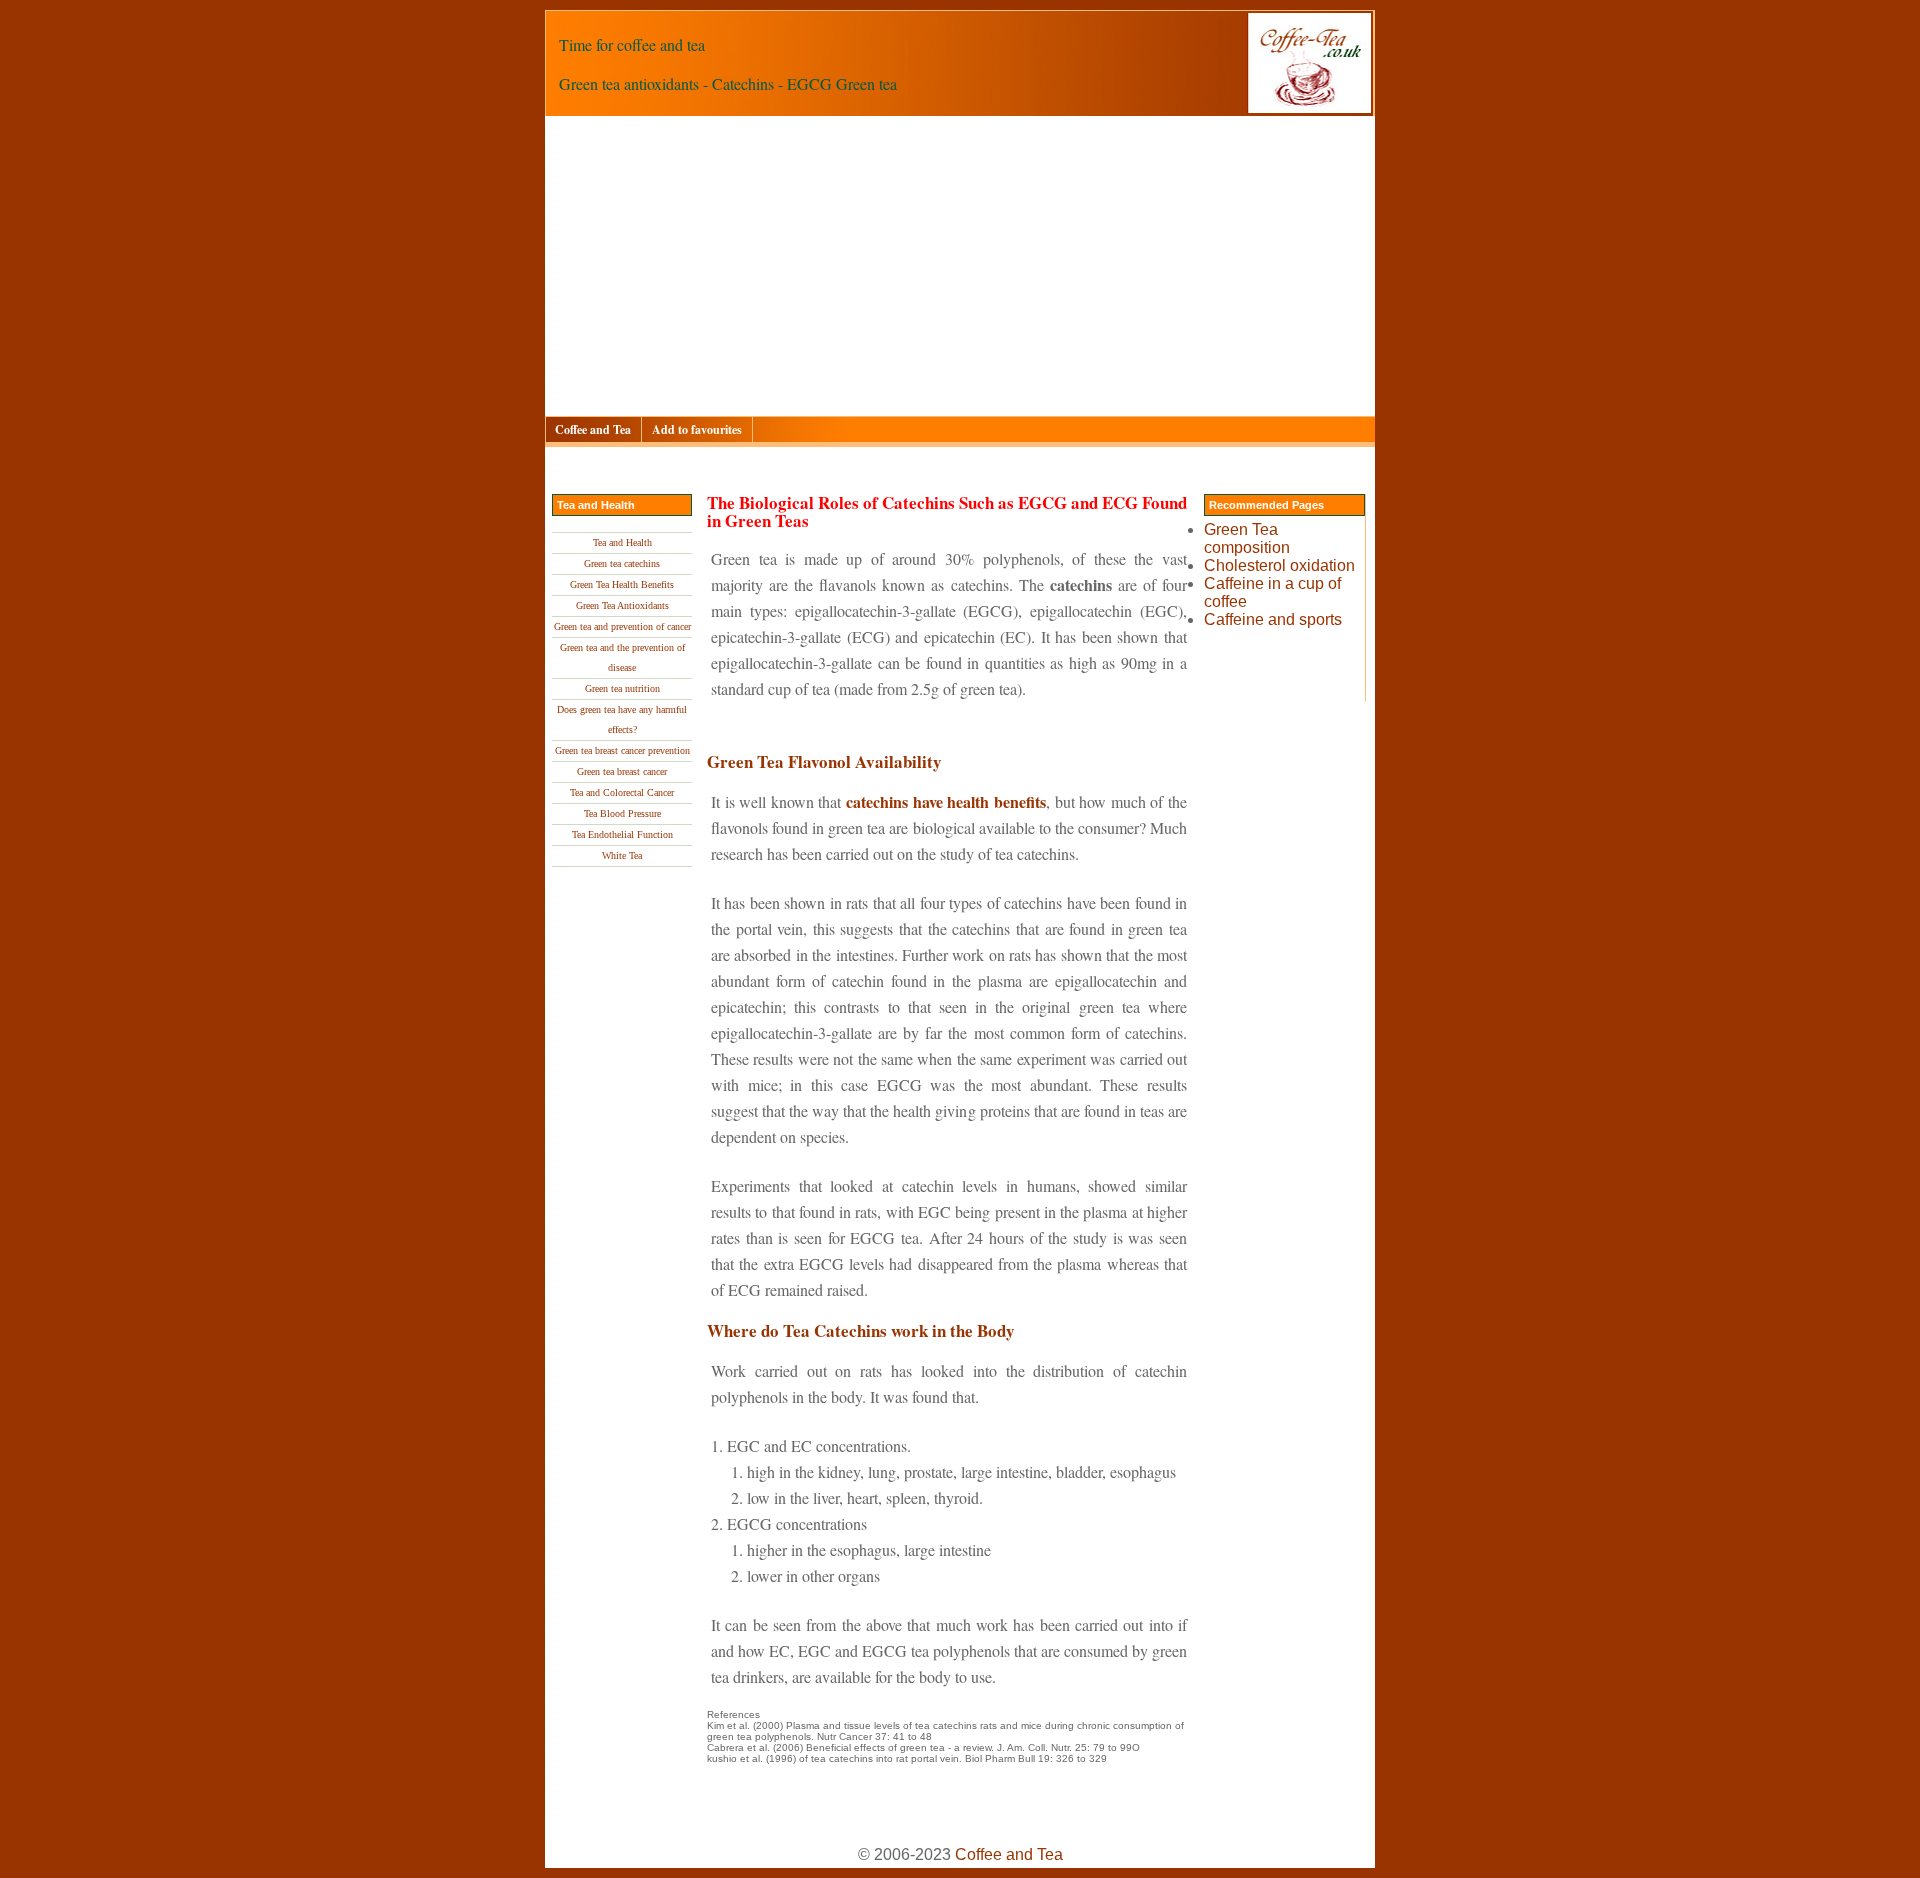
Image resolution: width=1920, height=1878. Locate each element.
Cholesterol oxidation (1279, 565)
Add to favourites (697, 429)
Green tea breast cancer (622, 771)
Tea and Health (622, 542)
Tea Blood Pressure (622, 813)
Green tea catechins (622, 563)
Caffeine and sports (1273, 619)
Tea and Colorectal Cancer (622, 792)
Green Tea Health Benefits (622, 584)
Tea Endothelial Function (622, 834)
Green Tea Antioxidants (622, 605)
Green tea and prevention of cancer (622, 626)
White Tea (622, 855)
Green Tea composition (1247, 538)
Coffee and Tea (593, 429)
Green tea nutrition (622, 688)
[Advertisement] (1145, 266)
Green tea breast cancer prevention (622, 750)
